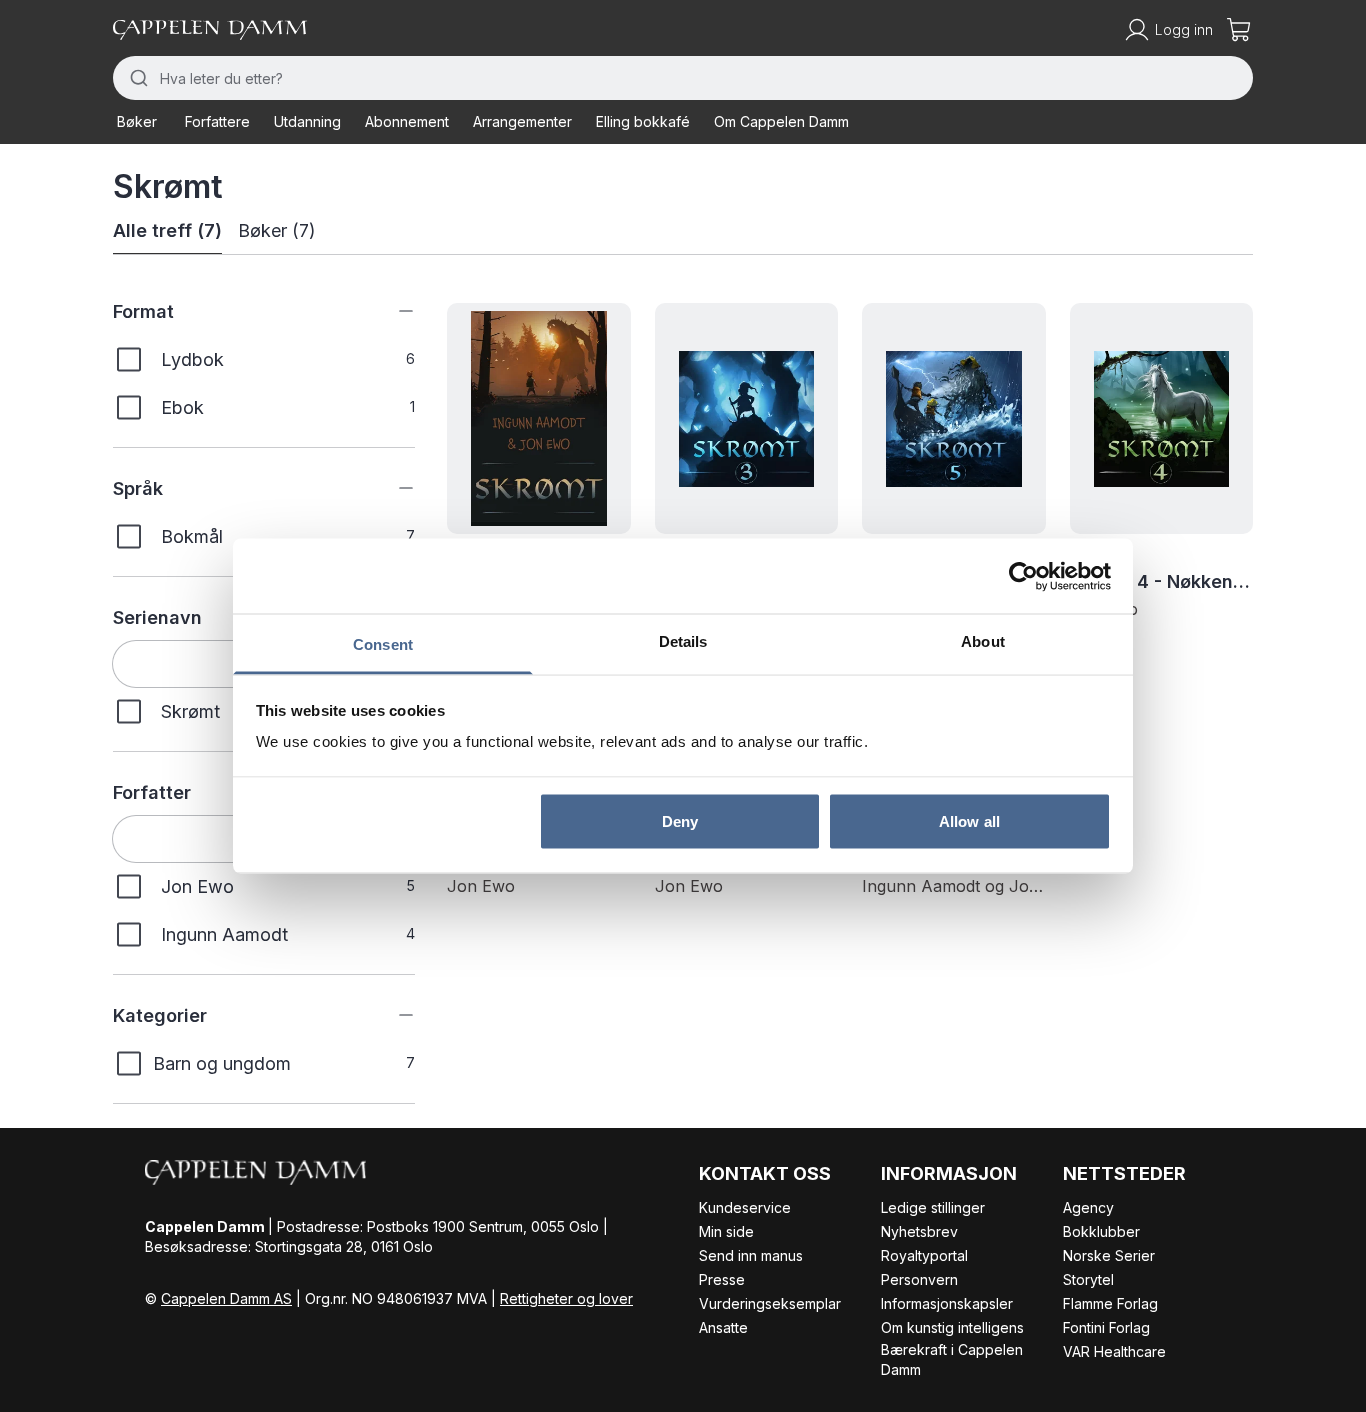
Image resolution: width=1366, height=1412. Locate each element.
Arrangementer (522, 121)
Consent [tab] (383, 644)
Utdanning (307, 121)
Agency (1088, 1207)
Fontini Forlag (1106, 1327)
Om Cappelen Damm (781, 121)
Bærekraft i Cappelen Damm (952, 1359)
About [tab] (983, 641)
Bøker (137, 121)
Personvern (919, 1279)
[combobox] (683, 78)
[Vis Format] (391, 311)
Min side (726, 1231)
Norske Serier (1109, 1255)
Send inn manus (751, 1255)
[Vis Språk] (391, 488)
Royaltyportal (924, 1255)
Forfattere (217, 121)
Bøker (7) (277, 230)
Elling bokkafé (643, 121)
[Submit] (136, 78)
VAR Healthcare (1114, 1351)
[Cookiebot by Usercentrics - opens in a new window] (1023, 576)
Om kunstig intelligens (952, 1327)
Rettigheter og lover (566, 1298)
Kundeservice (745, 1207)
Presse (722, 1279)
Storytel (1088, 1279)
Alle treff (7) (167, 230)
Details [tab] (683, 641)
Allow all (969, 820)
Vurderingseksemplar (770, 1303)
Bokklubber (1101, 1231)
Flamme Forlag (1110, 1303)
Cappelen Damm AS (226, 1298)
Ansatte (723, 1327)
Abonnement (407, 121)
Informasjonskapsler (947, 1303)
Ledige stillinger (933, 1207)
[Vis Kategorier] (391, 1015)
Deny (680, 820)
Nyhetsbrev (919, 1231)
